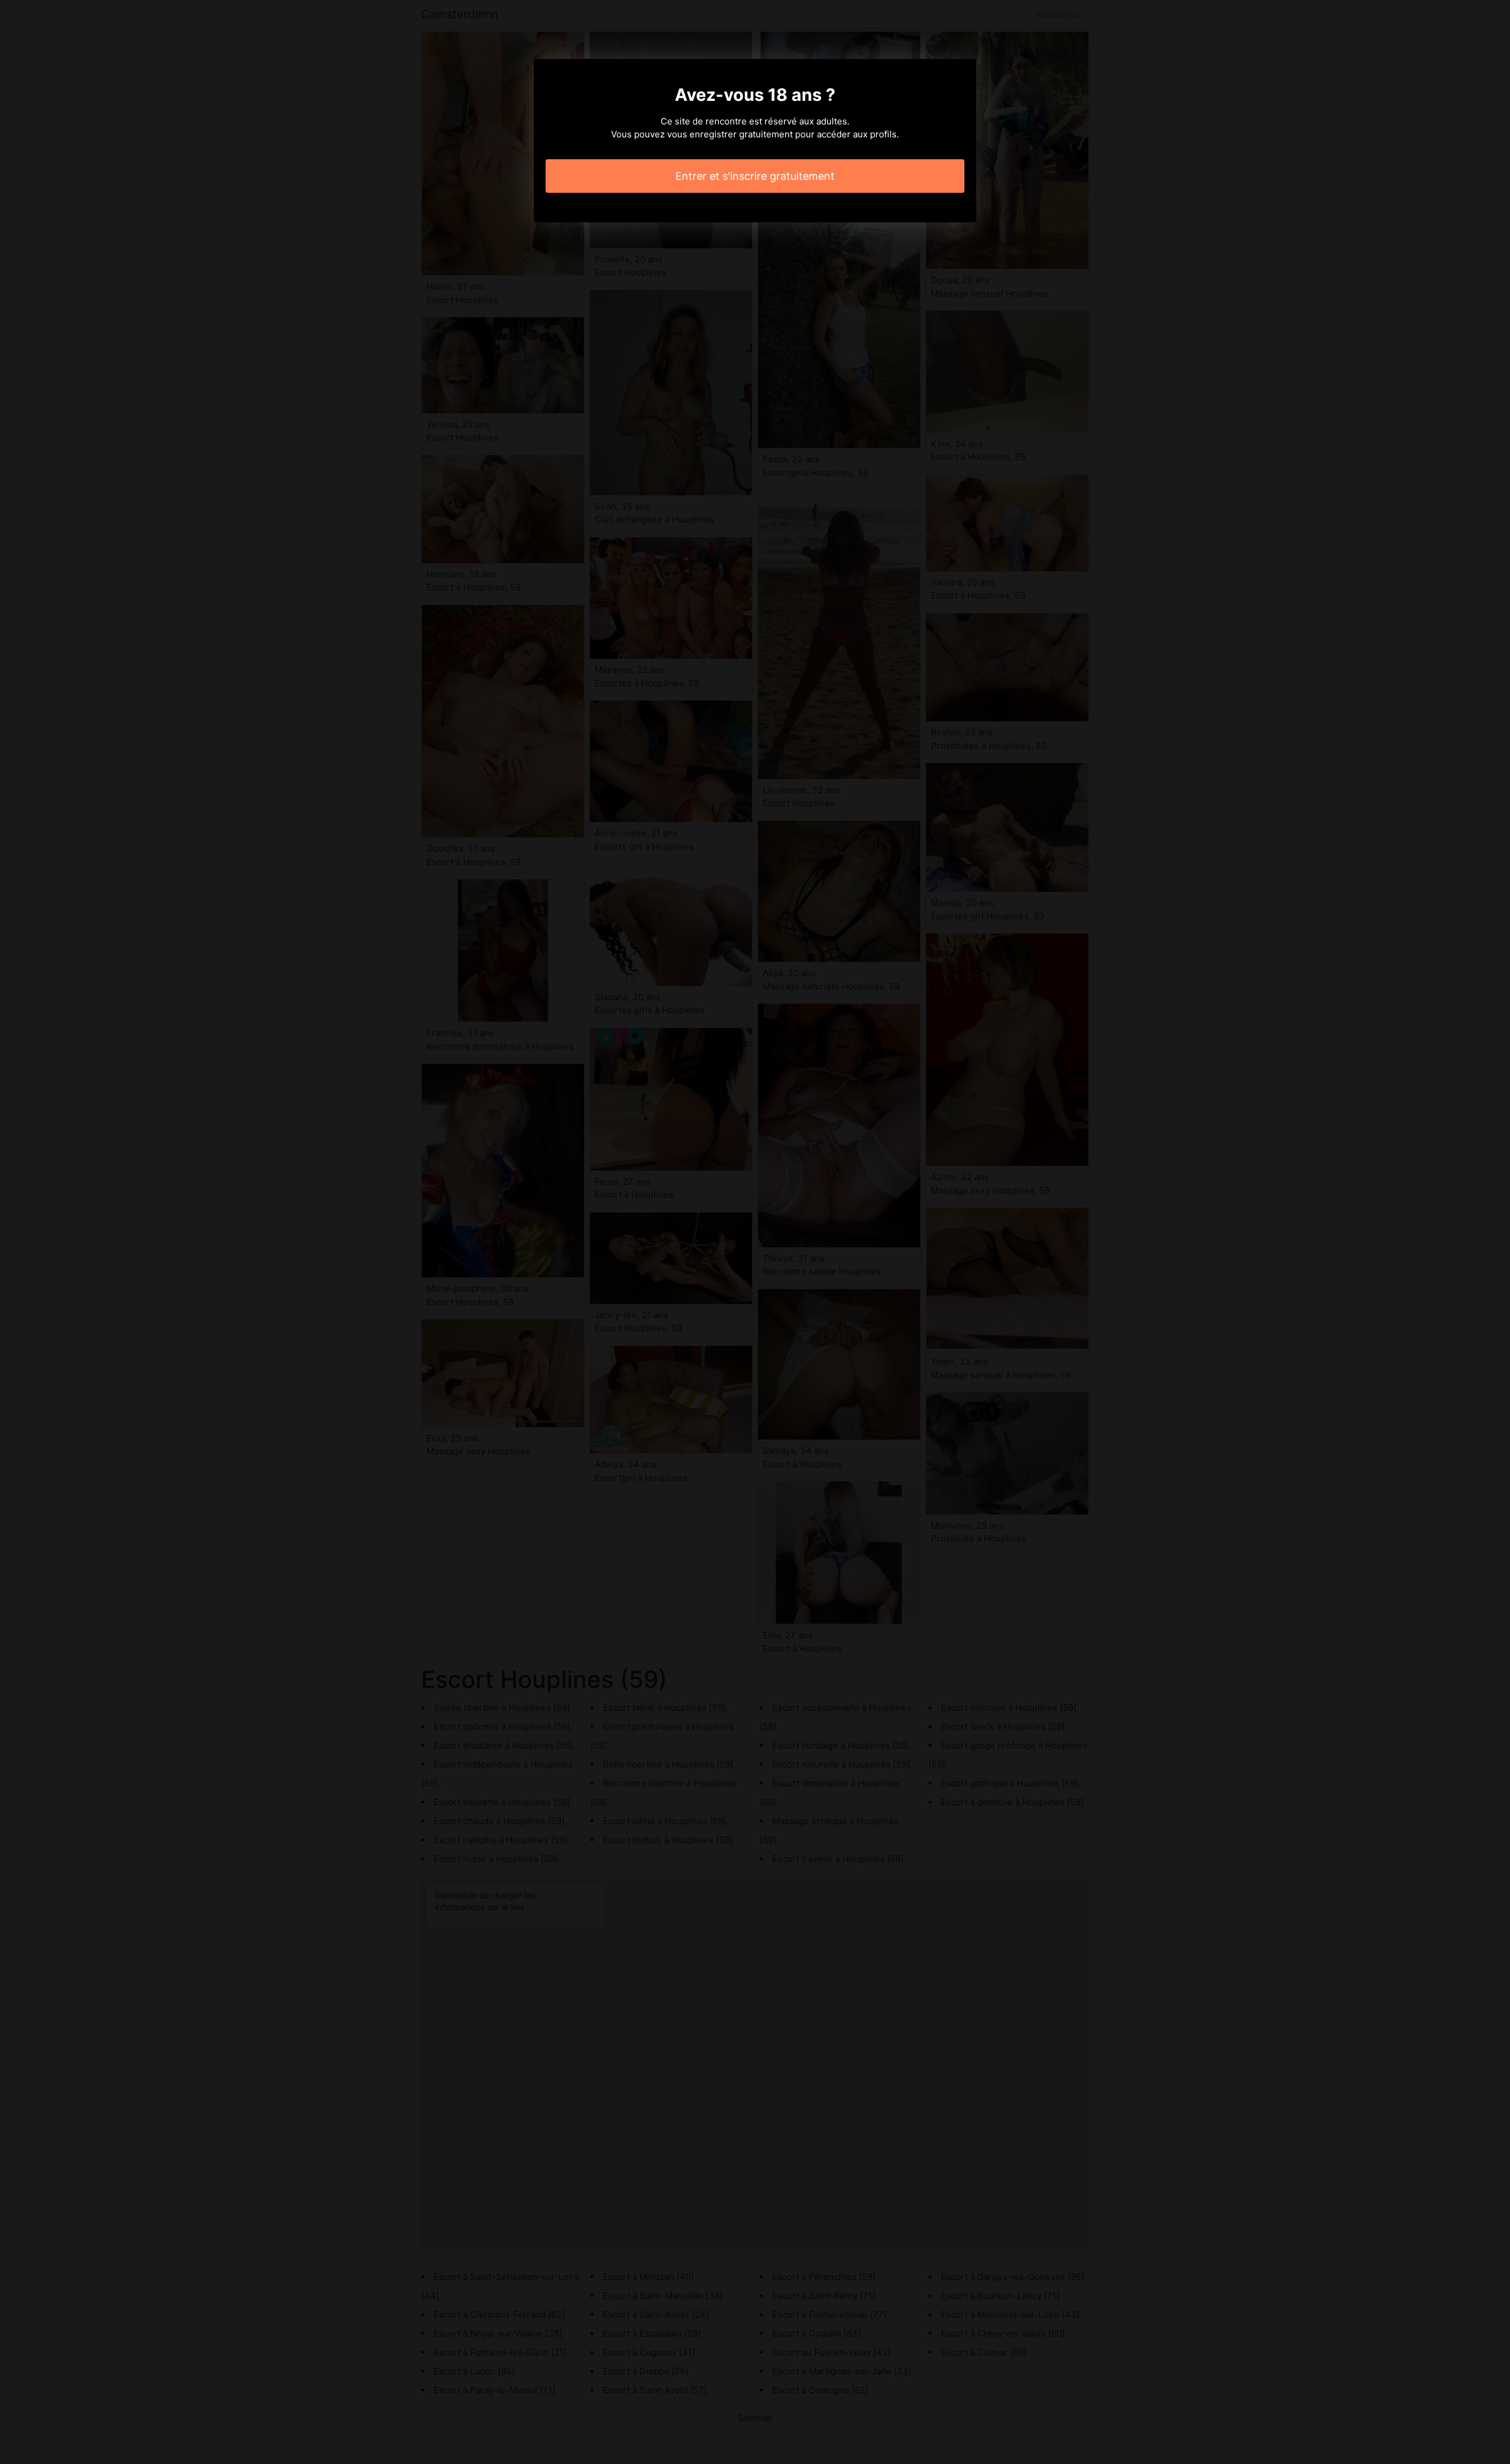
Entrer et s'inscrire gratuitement (755, 176)
